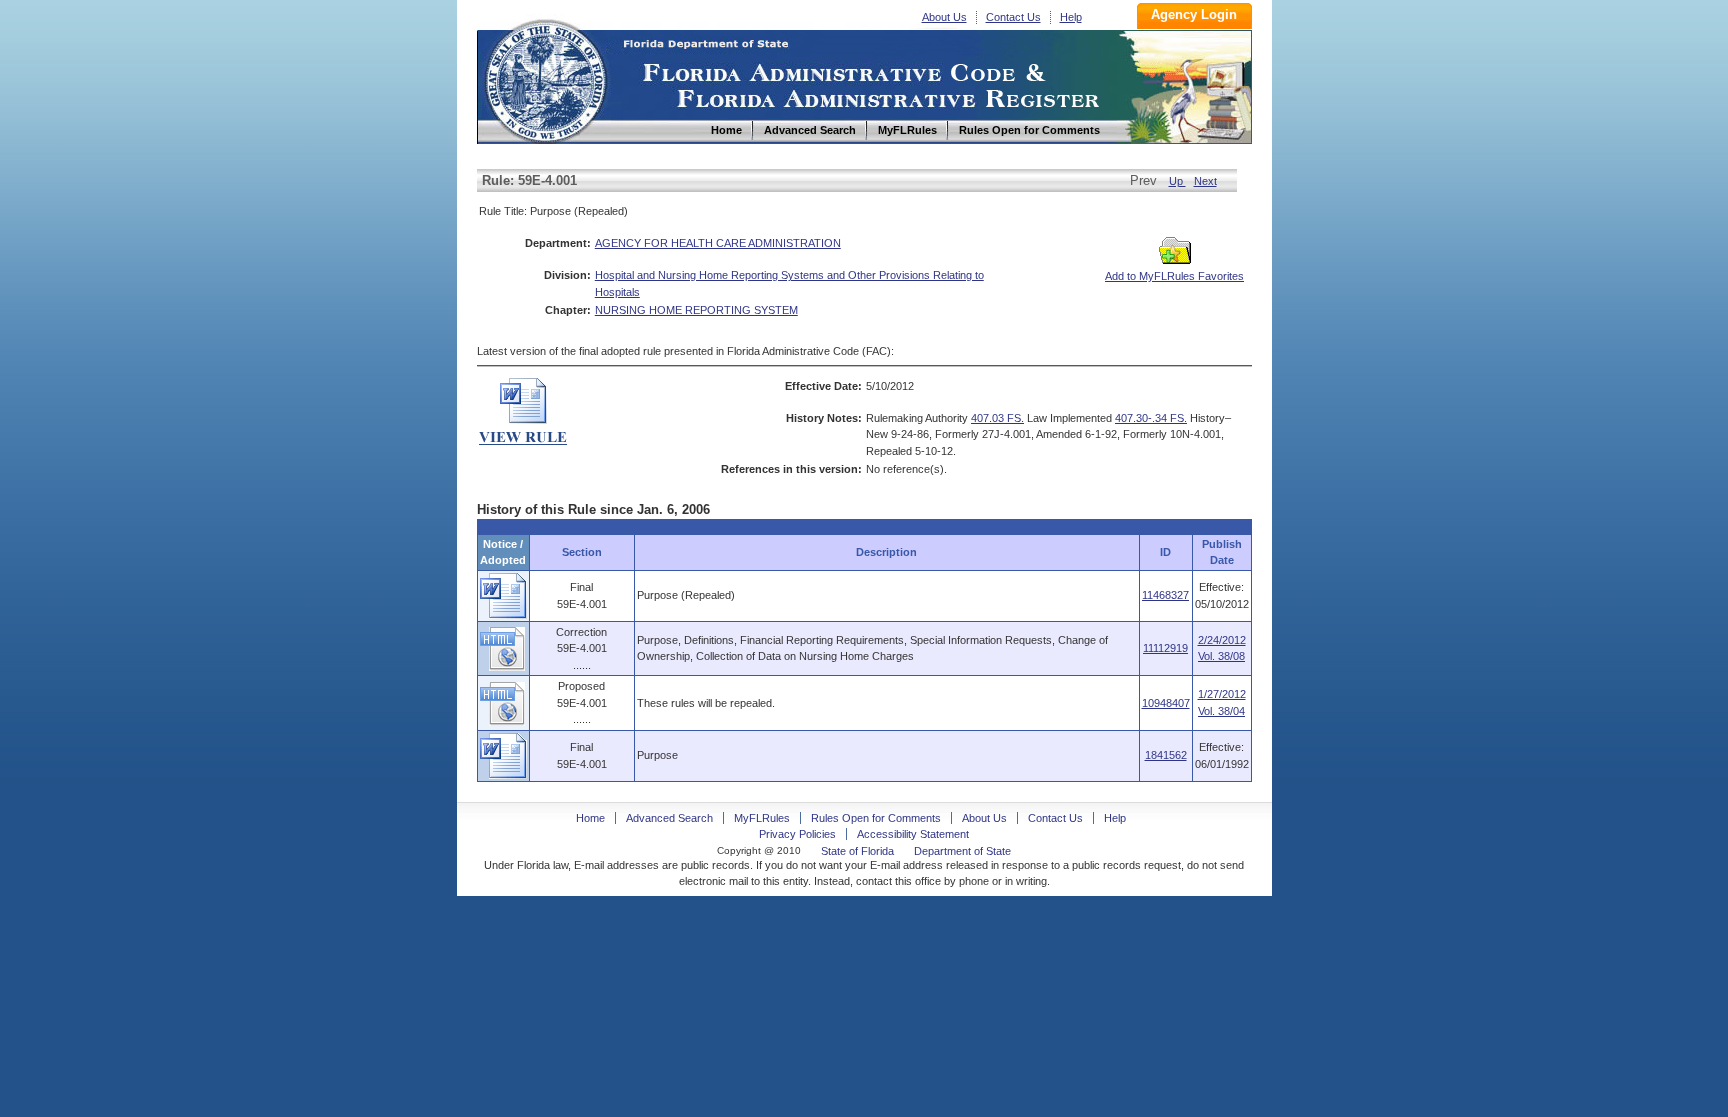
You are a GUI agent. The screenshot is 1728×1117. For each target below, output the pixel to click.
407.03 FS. (997, 418)
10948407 (1166, 703)
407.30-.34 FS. (1151, 418)
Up (1177, 181)
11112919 (1165, 648)
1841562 (1166, 755)
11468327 (1165, 595)
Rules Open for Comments (876, 818)
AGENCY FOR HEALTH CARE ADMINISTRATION (718, 243)
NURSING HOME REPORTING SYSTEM (696, 310)
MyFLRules (762, 818)
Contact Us (1013, 17)
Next (1205, 181)
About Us (944, 17)
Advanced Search (669, 818)
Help (1071, 17)
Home (545, 78)
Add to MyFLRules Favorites (1174, 276)
